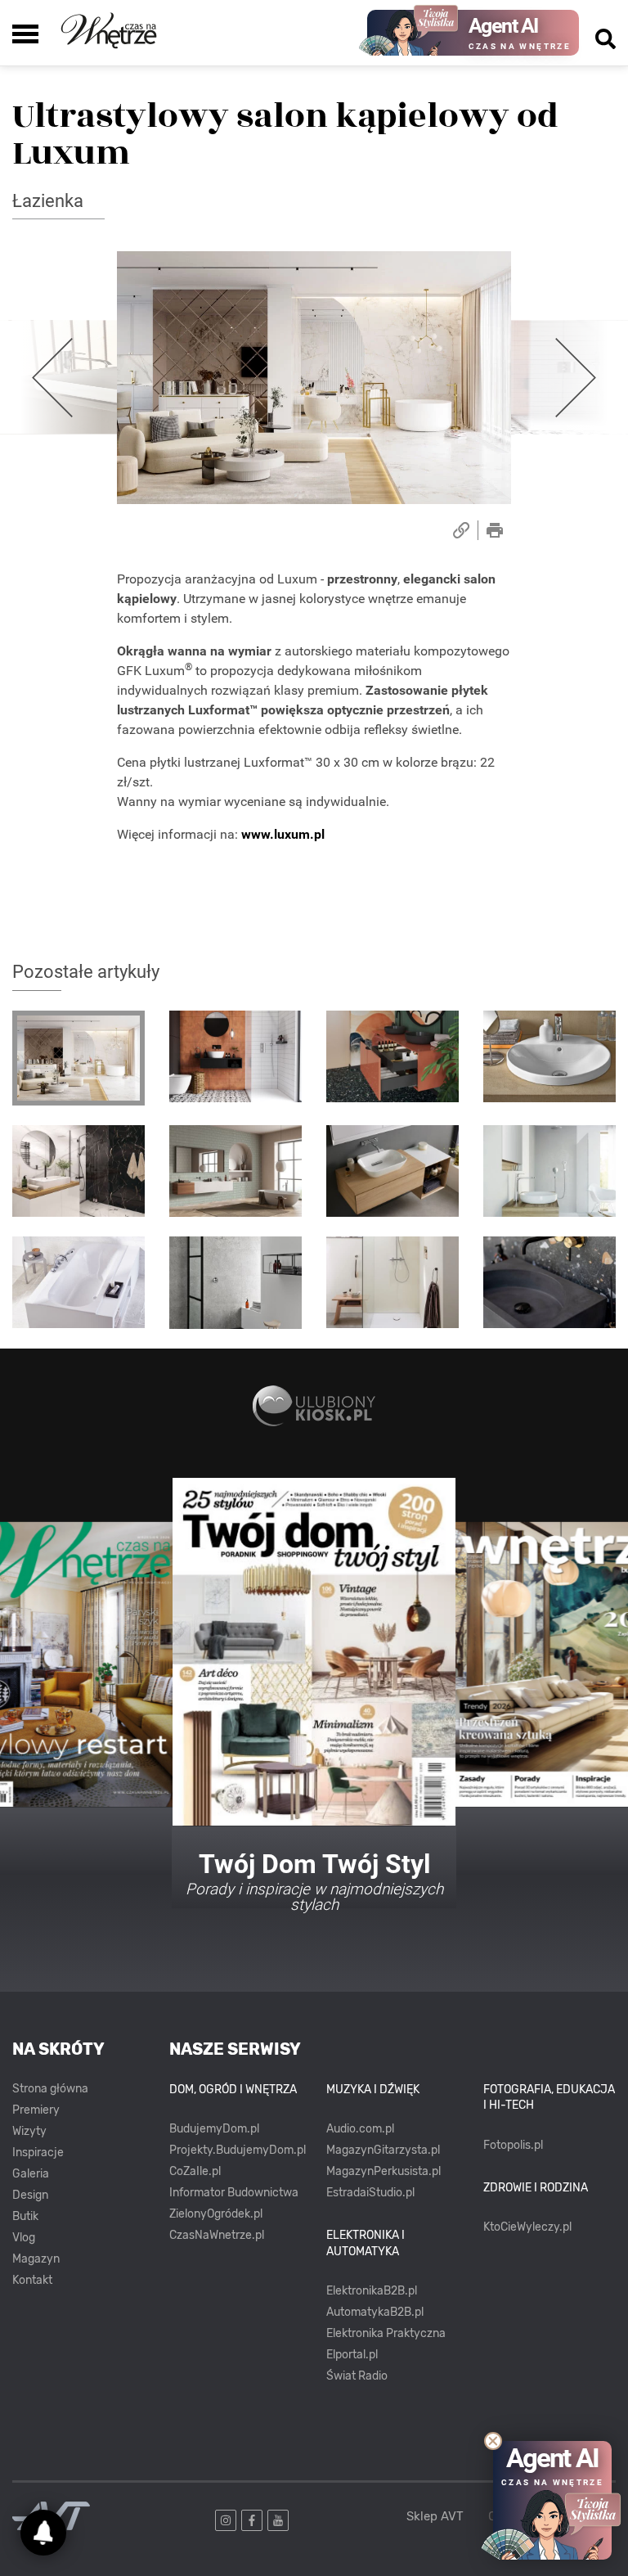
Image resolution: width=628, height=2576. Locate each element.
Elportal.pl (352, 2355)
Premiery (36, 2110)
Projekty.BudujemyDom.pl (238, 2150)
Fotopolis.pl (513, 2145)
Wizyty (29, 2131)
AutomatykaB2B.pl (375, 2312)
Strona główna (50, 2089)
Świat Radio (357, 2376)
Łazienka (48, 201)
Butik (25, 2216)
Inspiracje (38, 2153)
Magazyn (36, 2259)
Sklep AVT (435, 2517)
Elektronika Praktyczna (386, 2333)
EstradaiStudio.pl (370, 2193)
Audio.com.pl (360, 2129)
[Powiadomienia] (43, 2533)
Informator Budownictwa (234, 2193)
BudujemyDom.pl (214, 2129)
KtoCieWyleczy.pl (527, 2227)
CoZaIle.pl (195, 2171)
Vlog (24, 2238)
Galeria (31, 2174)
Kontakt (32, 2280)
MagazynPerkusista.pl (384, 2171)
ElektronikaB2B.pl (372, 2291)
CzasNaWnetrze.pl (217, 2235)
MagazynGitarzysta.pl (383, 2150)
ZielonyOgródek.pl (216, 2214)
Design (30, 2195)
